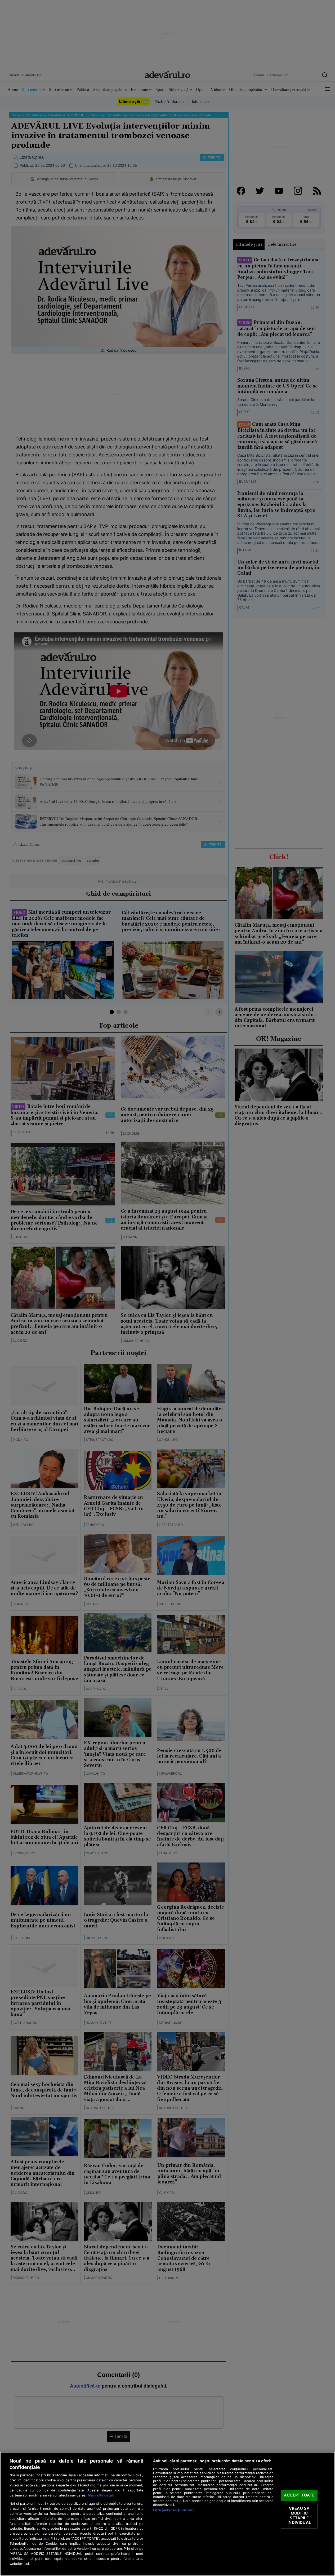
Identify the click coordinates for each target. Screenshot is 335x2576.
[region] (168, 2514)
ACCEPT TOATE (299, 2495)
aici (46, 2538)
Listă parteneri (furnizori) (174, 2510)
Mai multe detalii (101, 2495)
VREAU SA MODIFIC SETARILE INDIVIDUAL (299, 2516)
